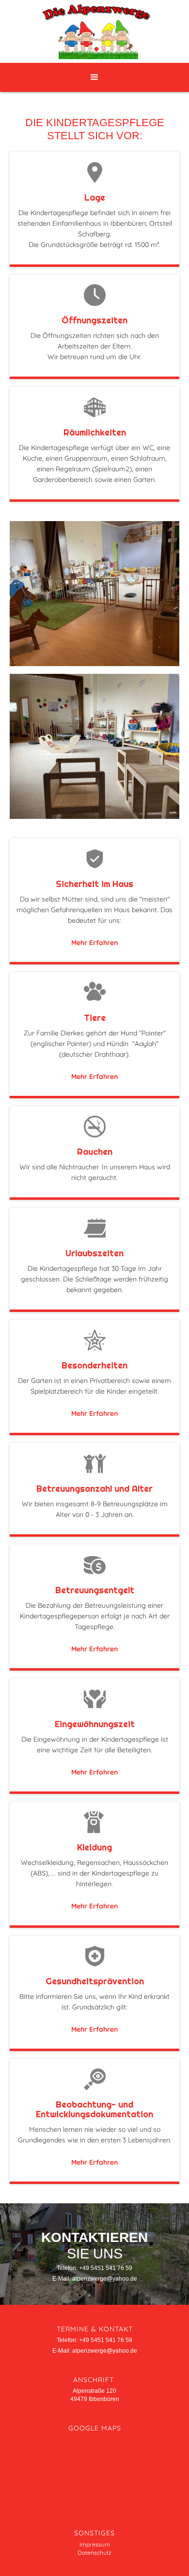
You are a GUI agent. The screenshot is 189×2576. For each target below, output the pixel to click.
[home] (94, 31)
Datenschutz (94, 2553)
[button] (94, 77)
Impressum (95, 2544)
